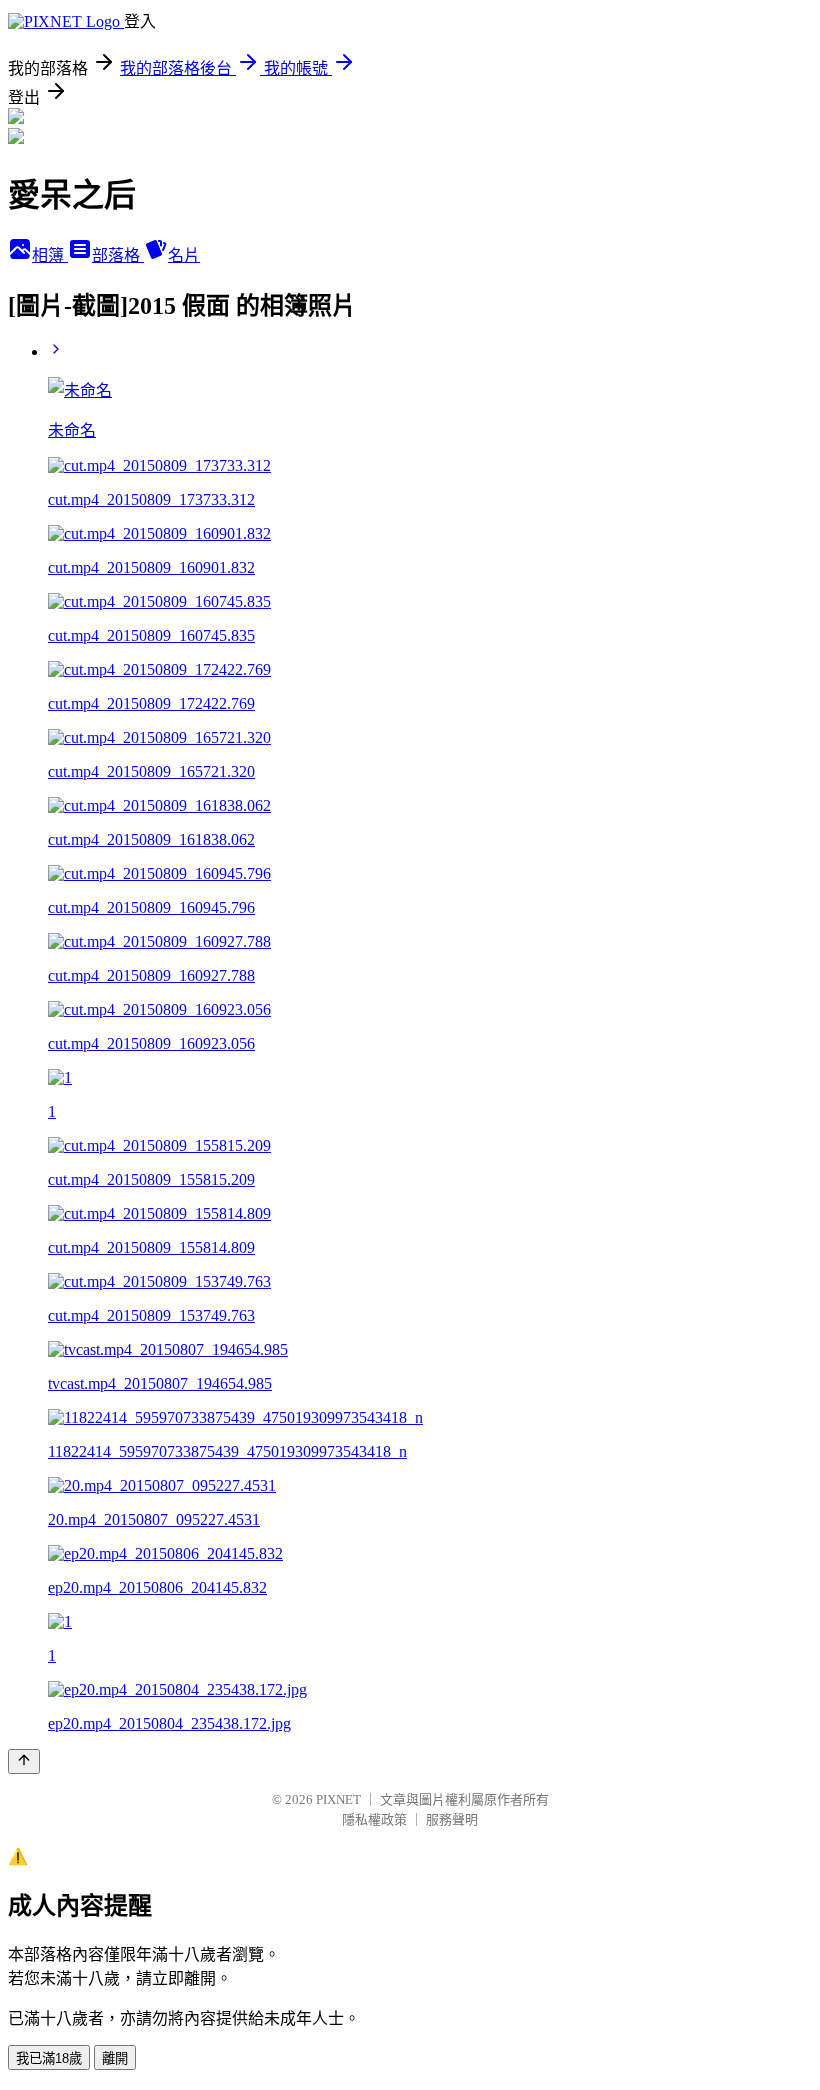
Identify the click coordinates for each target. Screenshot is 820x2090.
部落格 (118, 255)
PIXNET (338, 1799)
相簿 (50, 255)
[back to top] (24, 1761)
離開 (115, 2058)
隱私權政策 (374, 1819)
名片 (184, 255)
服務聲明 (452, 1819)
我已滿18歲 (49, 2058)
